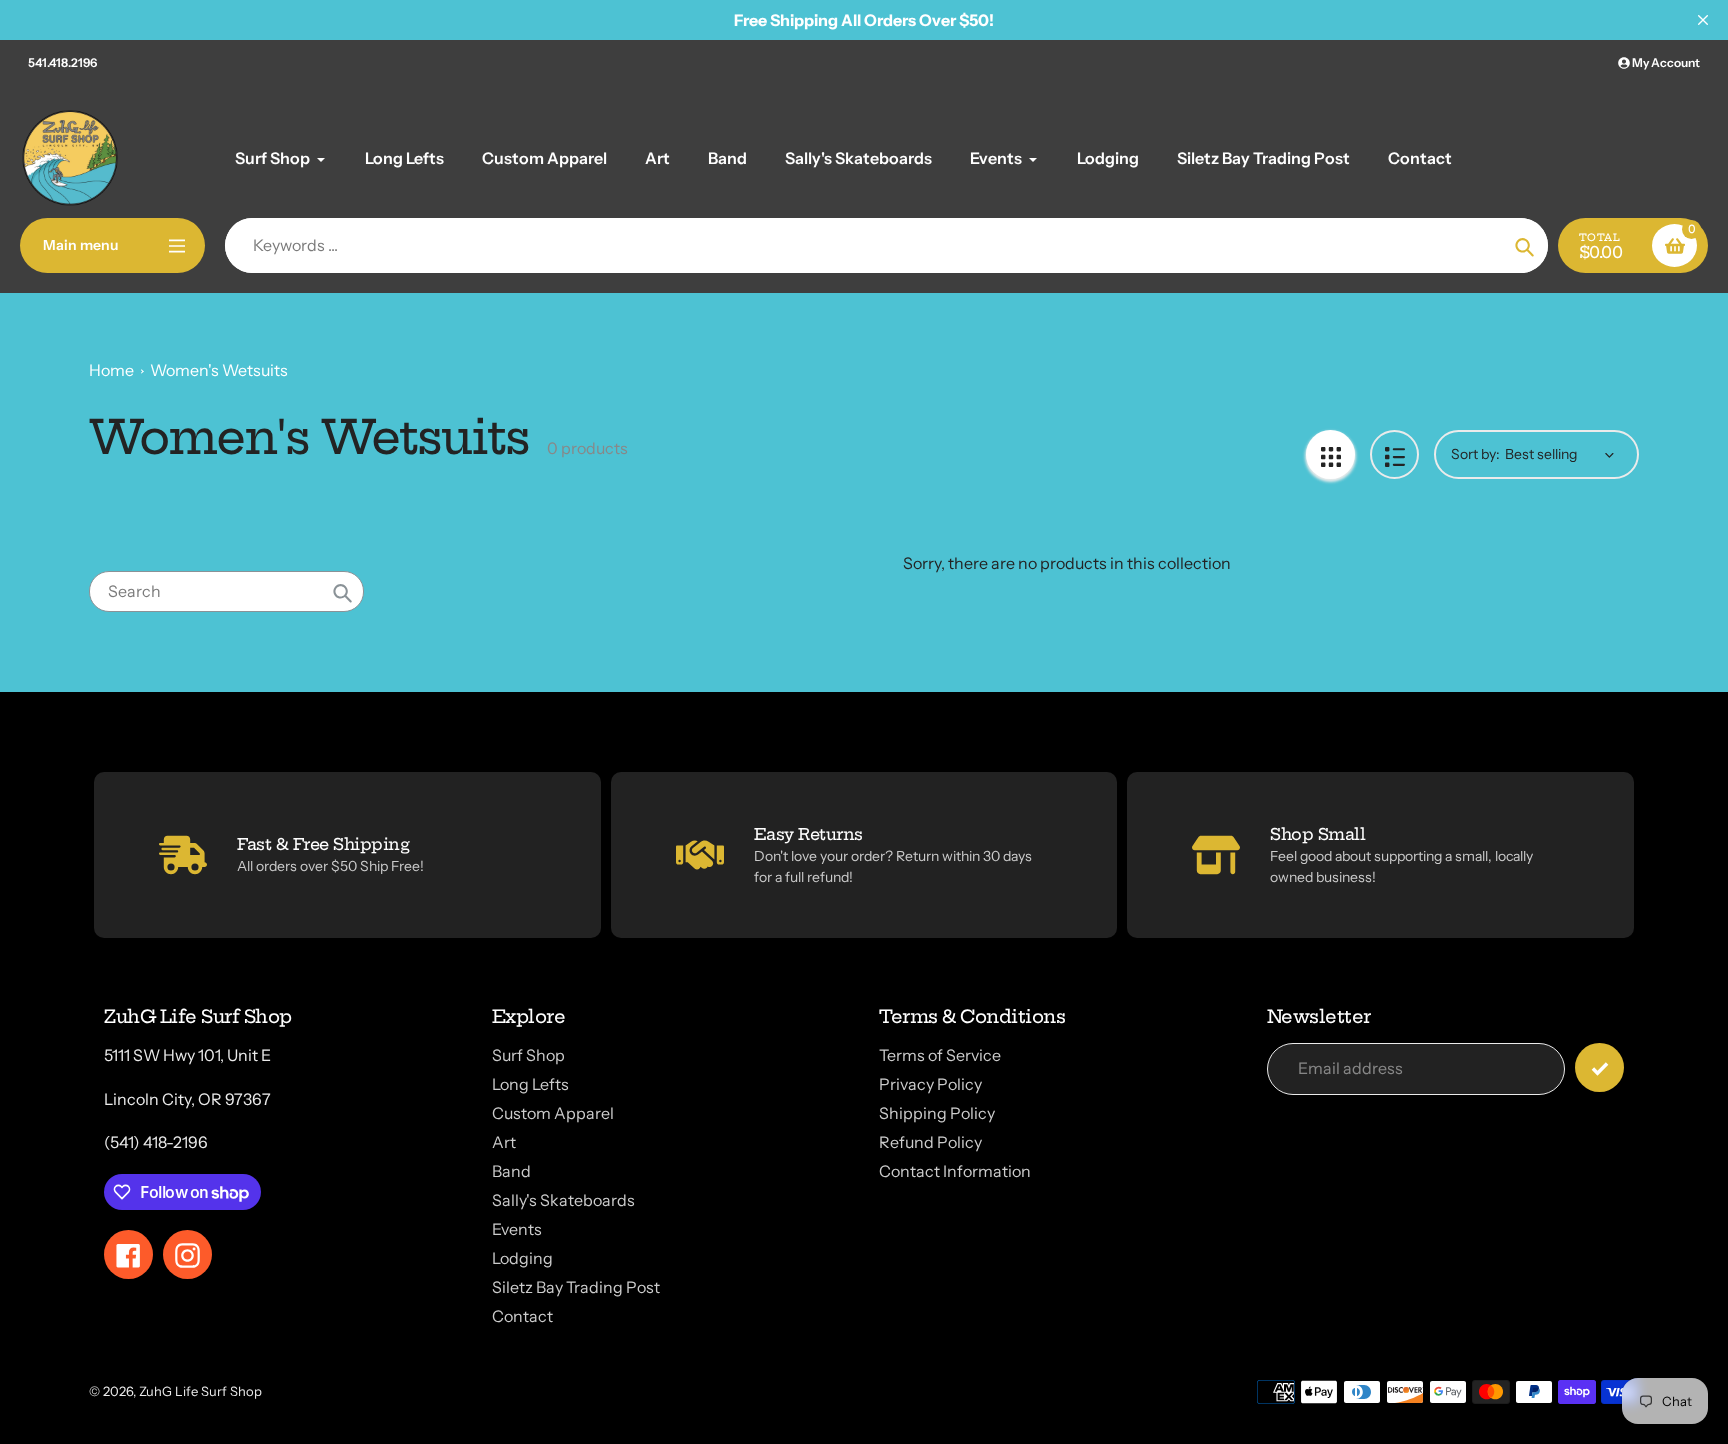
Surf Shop (528, 1055)
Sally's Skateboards (563, 1200)
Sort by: (1475, 454)
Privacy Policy (930, 1084)
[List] (1394, 454)
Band (511, 1171)
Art (504, 1142)
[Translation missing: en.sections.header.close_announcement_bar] (1703, 20)
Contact (522, 1316)
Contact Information (955, 1171)
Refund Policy (930, 1142)
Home (111, 370)
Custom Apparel (553, 1113)
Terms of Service (940, 1055)
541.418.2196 (62, 62)
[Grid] (1330, 454)
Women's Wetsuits (219, 370)
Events (517, 1229)
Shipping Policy (937, 1113)
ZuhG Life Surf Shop (200, 1391)
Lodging (522, 1258)
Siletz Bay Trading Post (576, 1287)
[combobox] (226, 591)
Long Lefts (530, 1084)
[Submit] (1599, 1067)
